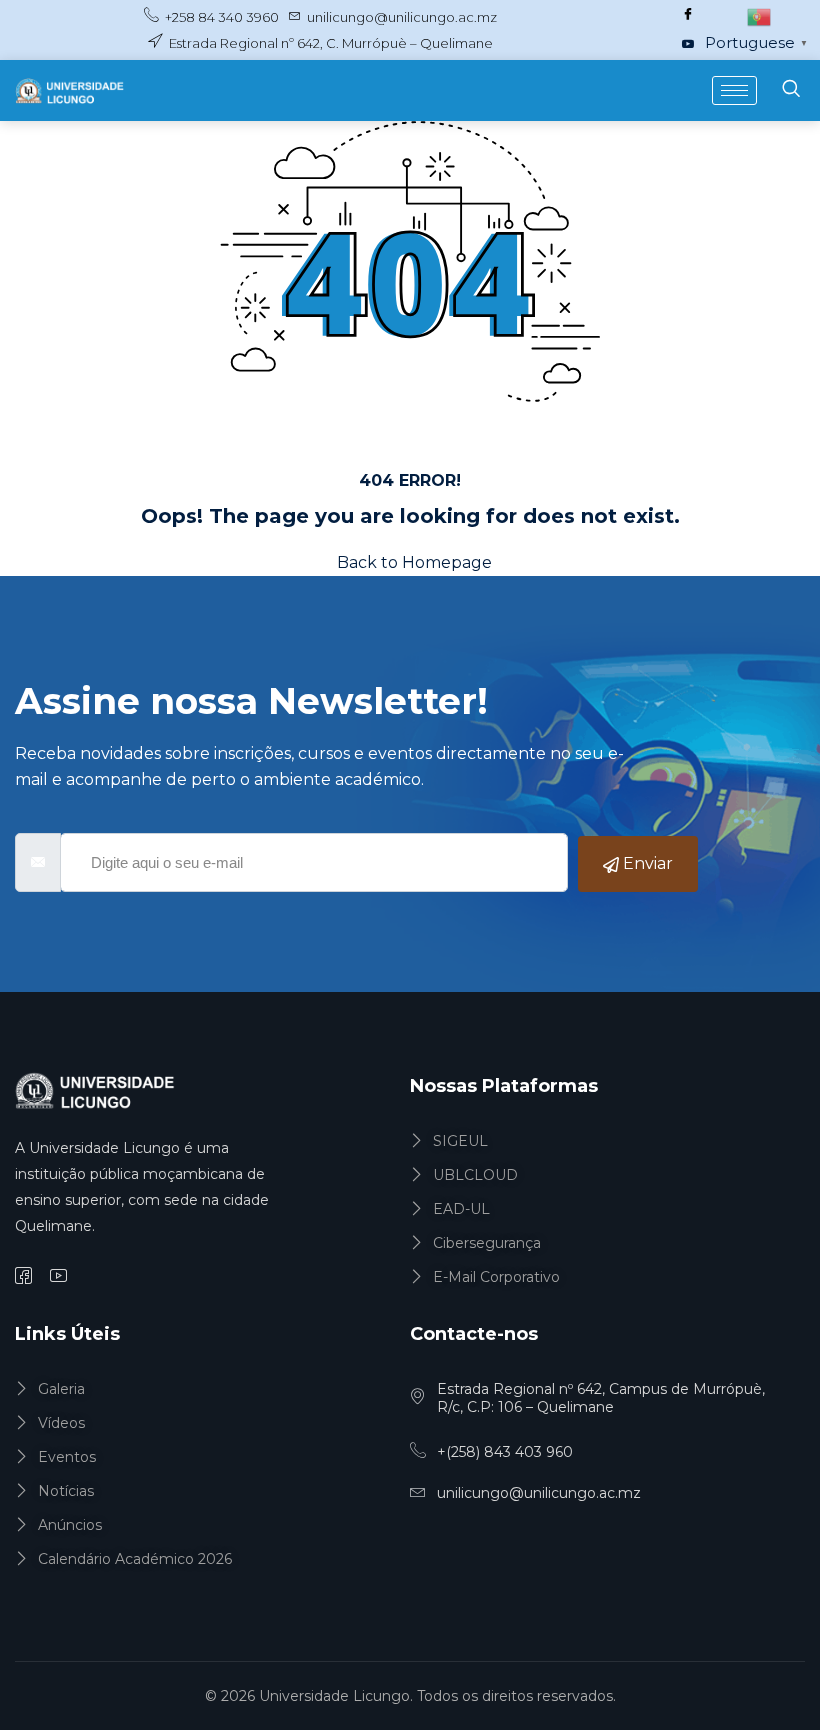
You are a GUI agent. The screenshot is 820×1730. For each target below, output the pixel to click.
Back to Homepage (414, 562)
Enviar (646, 863)
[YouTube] (688, 45)
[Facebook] (688, 15)
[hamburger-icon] (734, 90)
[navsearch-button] (791, 90)
